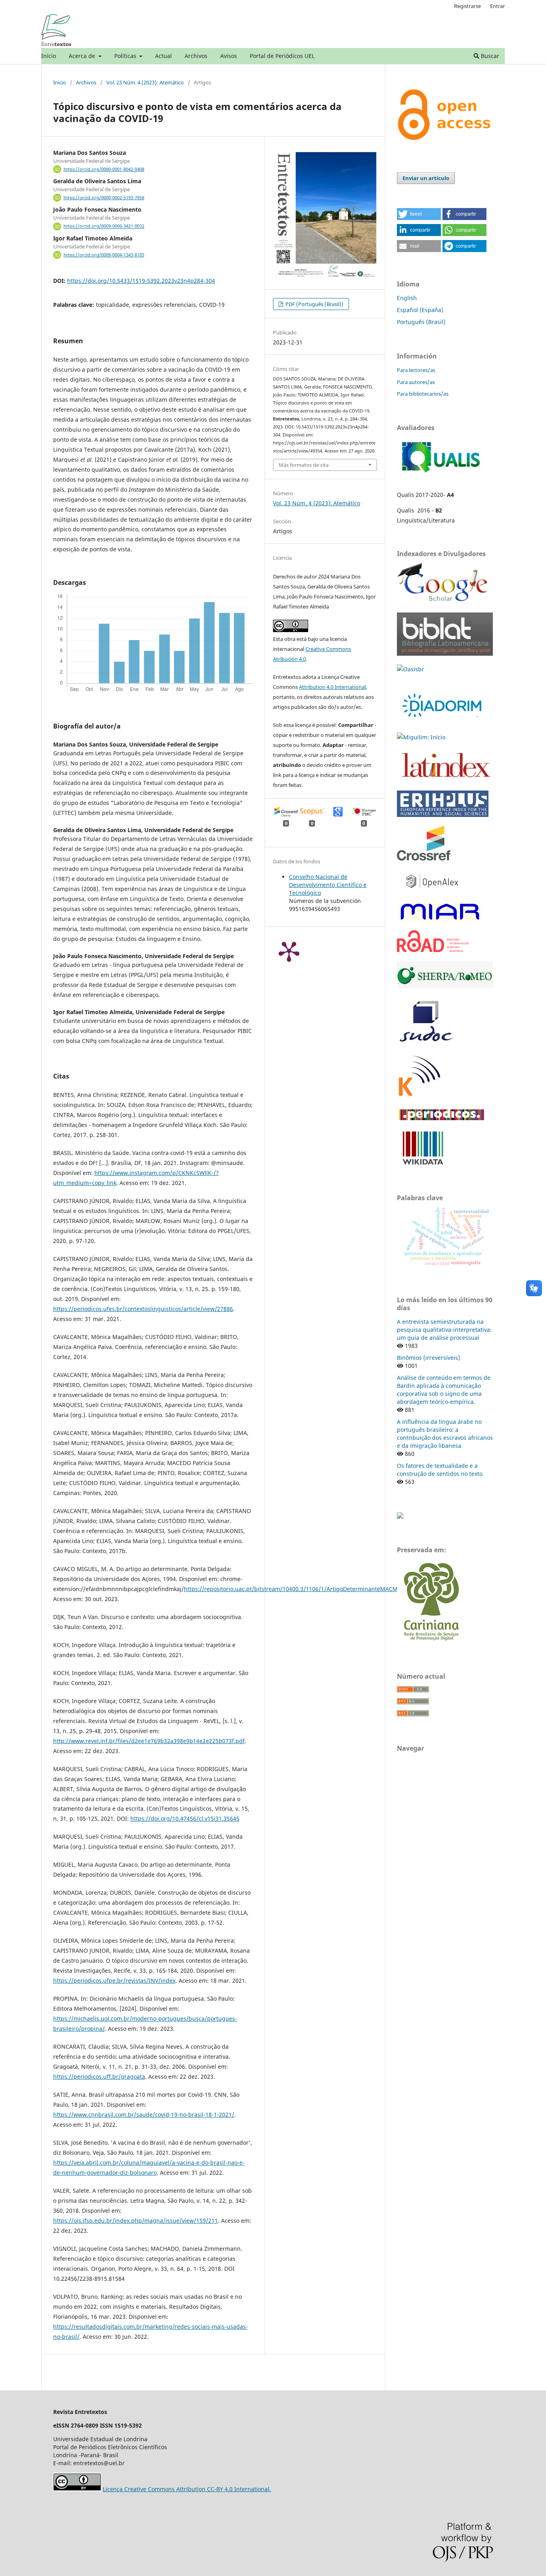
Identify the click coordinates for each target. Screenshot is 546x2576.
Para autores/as (416, 382)
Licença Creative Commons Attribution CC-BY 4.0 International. (187, 2489)
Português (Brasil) (421, 322)
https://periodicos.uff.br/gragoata (99, 2077)
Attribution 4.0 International (332, 687)
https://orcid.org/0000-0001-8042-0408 (104, 169)
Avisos (229, 56)
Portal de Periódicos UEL (282, 56)
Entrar (497, 6)
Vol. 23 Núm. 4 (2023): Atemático (145, 82)
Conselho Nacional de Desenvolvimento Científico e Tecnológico (328, 885)
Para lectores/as (416, 370)
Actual (163, 56)
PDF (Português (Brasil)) (314, 304)
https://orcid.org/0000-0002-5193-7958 (104, 198)
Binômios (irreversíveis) (428, 1358)
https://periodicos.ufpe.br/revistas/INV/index (114, 1981)
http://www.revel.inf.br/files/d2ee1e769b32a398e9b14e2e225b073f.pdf (149, 1741)
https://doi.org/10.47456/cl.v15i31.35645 (185, 1818)
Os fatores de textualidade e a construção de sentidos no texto (440, 1470)
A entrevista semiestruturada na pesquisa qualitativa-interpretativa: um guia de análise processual (444, 1330)
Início (49, 56)
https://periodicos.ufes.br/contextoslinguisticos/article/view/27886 (143, 1309)
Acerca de (83, 56)
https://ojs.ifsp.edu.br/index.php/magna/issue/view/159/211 (136, 2221)
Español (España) (420, 310)
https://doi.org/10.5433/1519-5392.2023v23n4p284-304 (141, 281)
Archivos (196, 56)
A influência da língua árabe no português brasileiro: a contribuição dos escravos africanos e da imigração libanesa (445, 1434)
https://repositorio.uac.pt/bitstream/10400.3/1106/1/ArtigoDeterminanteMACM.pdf (296, 1589)
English (407, 298)
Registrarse (467, 6)
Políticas (126, 56)
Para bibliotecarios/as (423, 394)
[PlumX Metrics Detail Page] (289, 951)
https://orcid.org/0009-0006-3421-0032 (104, 226)
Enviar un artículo (426, 178)
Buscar (489, 56)
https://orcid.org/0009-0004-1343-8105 (104, 255)
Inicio (60, 82)
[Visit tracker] (400, 1516)
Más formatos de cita (304, 465)
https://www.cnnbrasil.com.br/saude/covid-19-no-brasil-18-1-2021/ (144, 2115)
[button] (419, 214)
